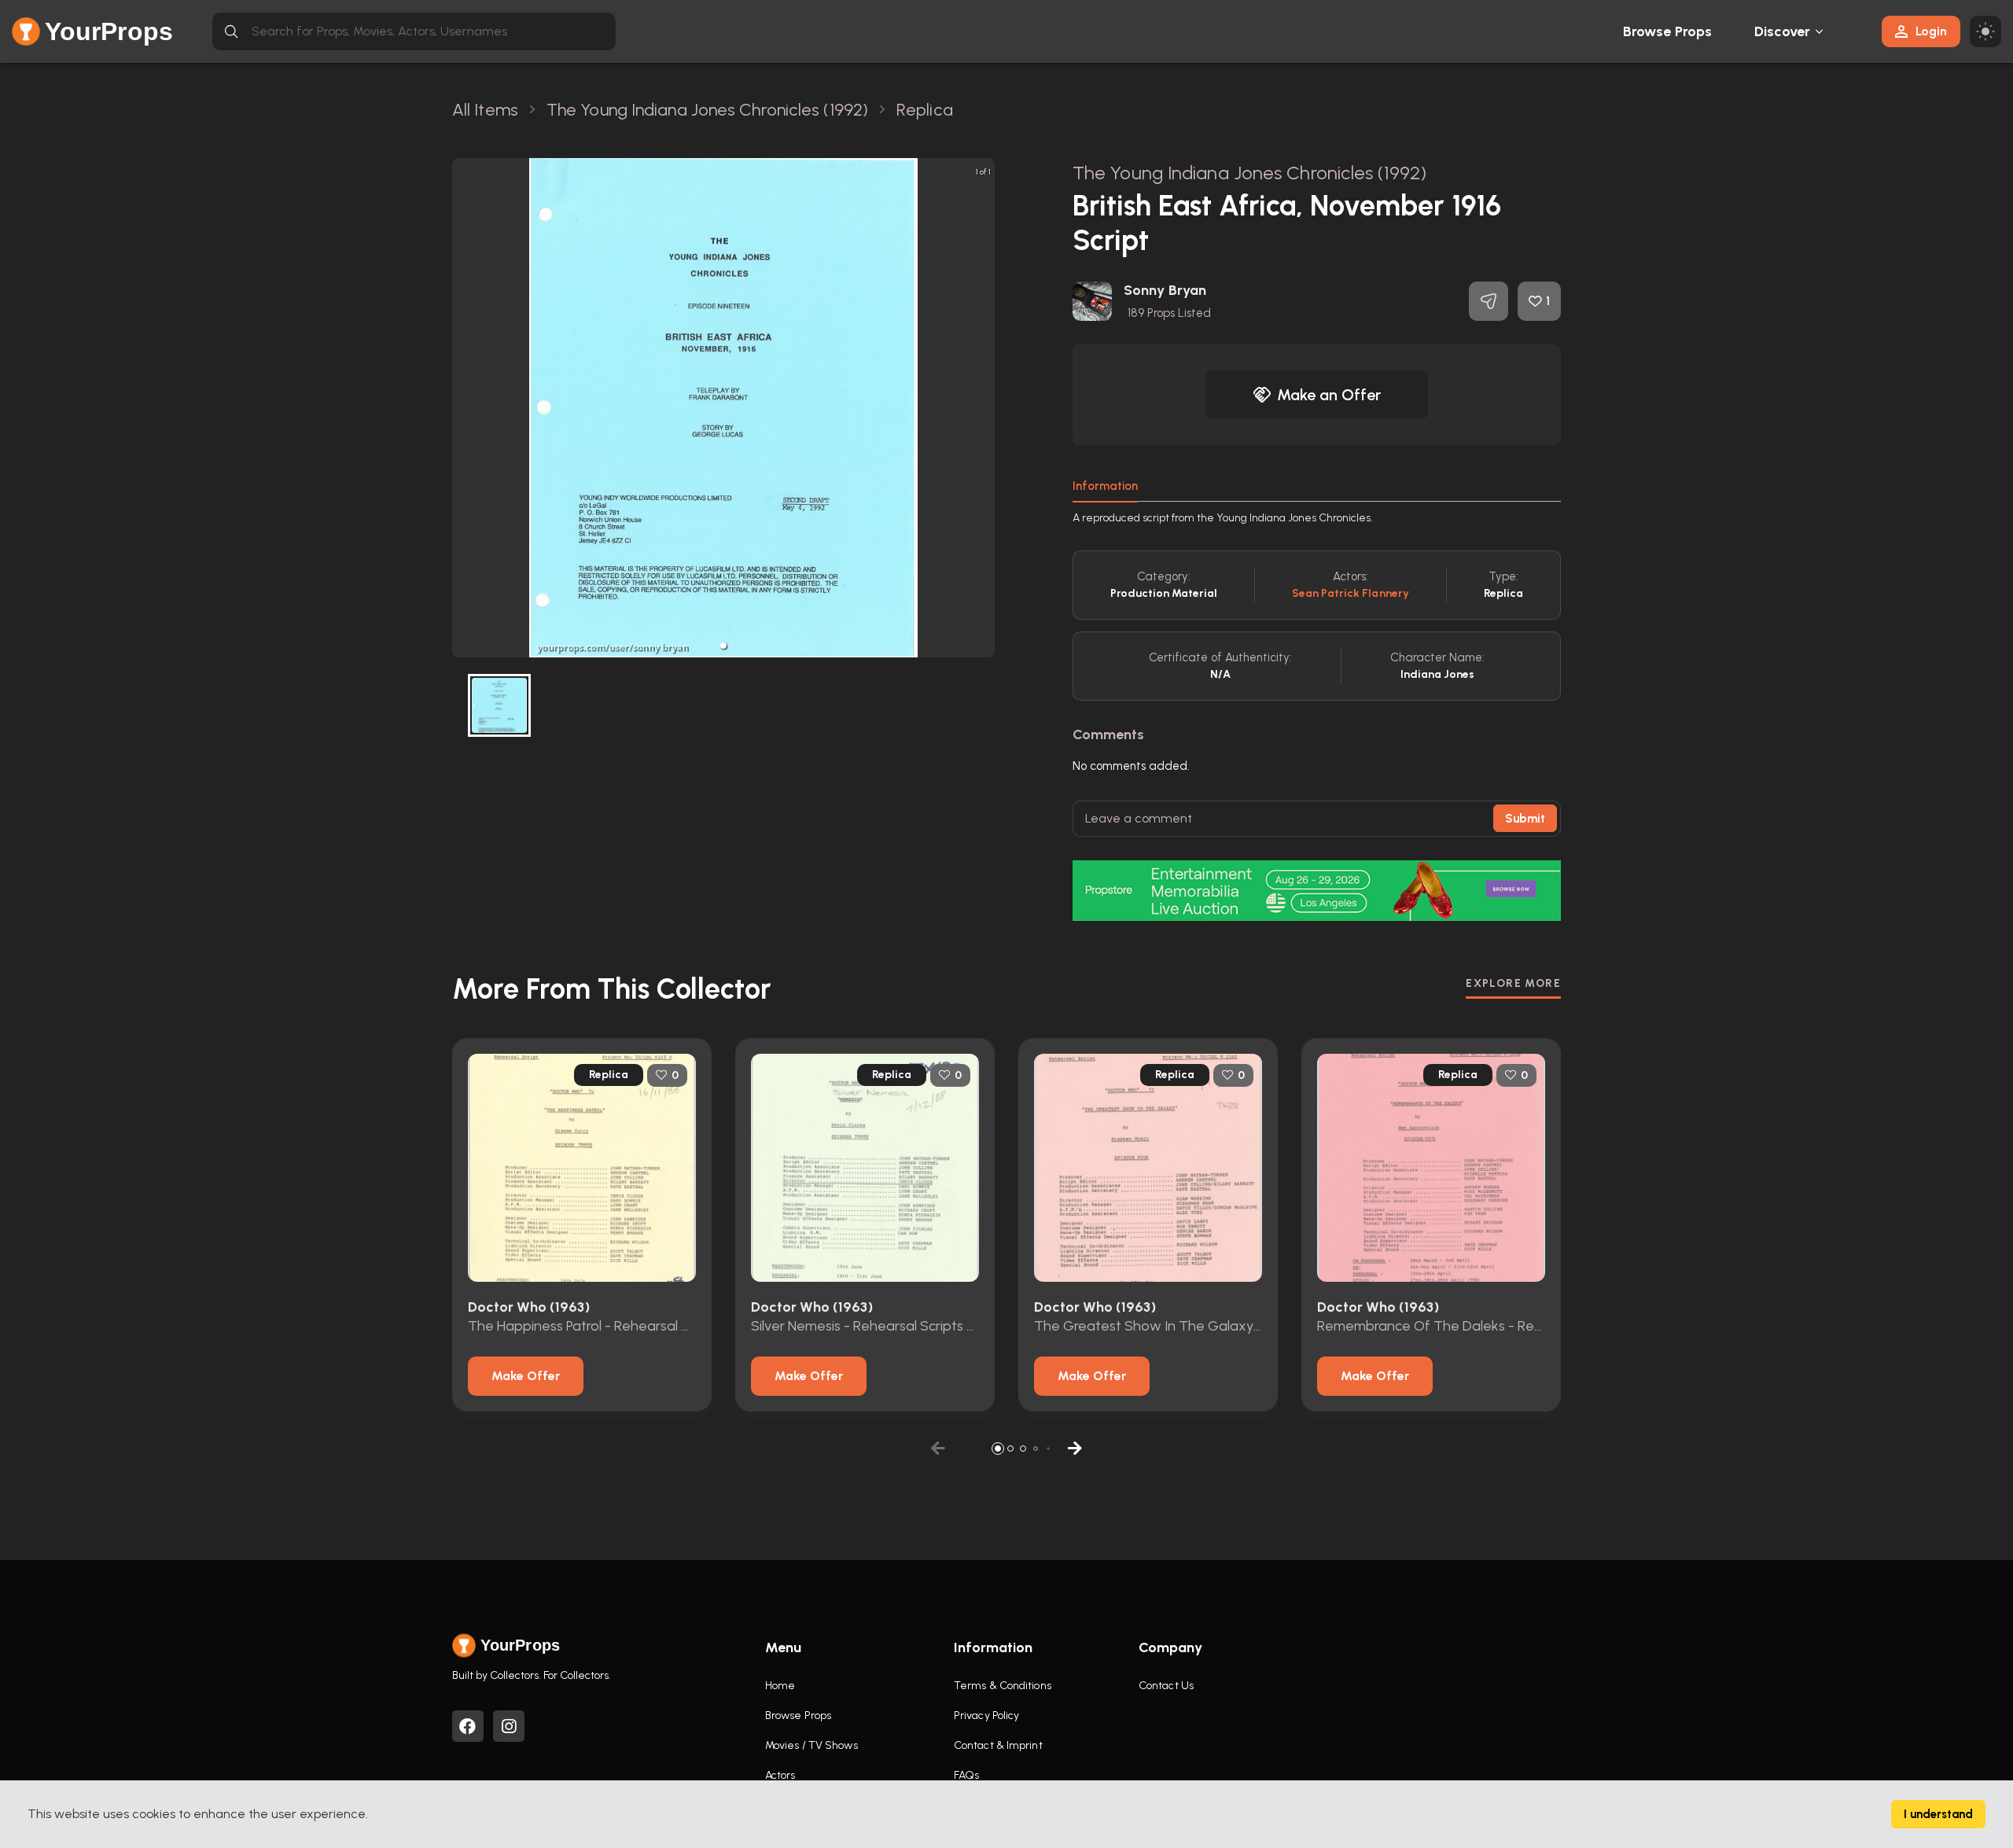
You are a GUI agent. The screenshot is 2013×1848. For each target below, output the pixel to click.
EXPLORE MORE (1513, 983)
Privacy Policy (986, 1715)
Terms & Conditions (1003, 1686)
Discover (1783, 31)
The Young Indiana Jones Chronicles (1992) (1249, 173)
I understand (1938, 1814)
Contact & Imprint (998, 1745)
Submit (1525, 819)
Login (1931, 31)
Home (780, 1686)
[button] (723, 646)
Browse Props (1667, 31)
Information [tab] (1105, 486)
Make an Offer (1329, 395)
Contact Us (1166, 1686)
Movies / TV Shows (811, 1745)
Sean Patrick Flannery (1351, 593)
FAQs (966, 1775)
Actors (780, 1775)
